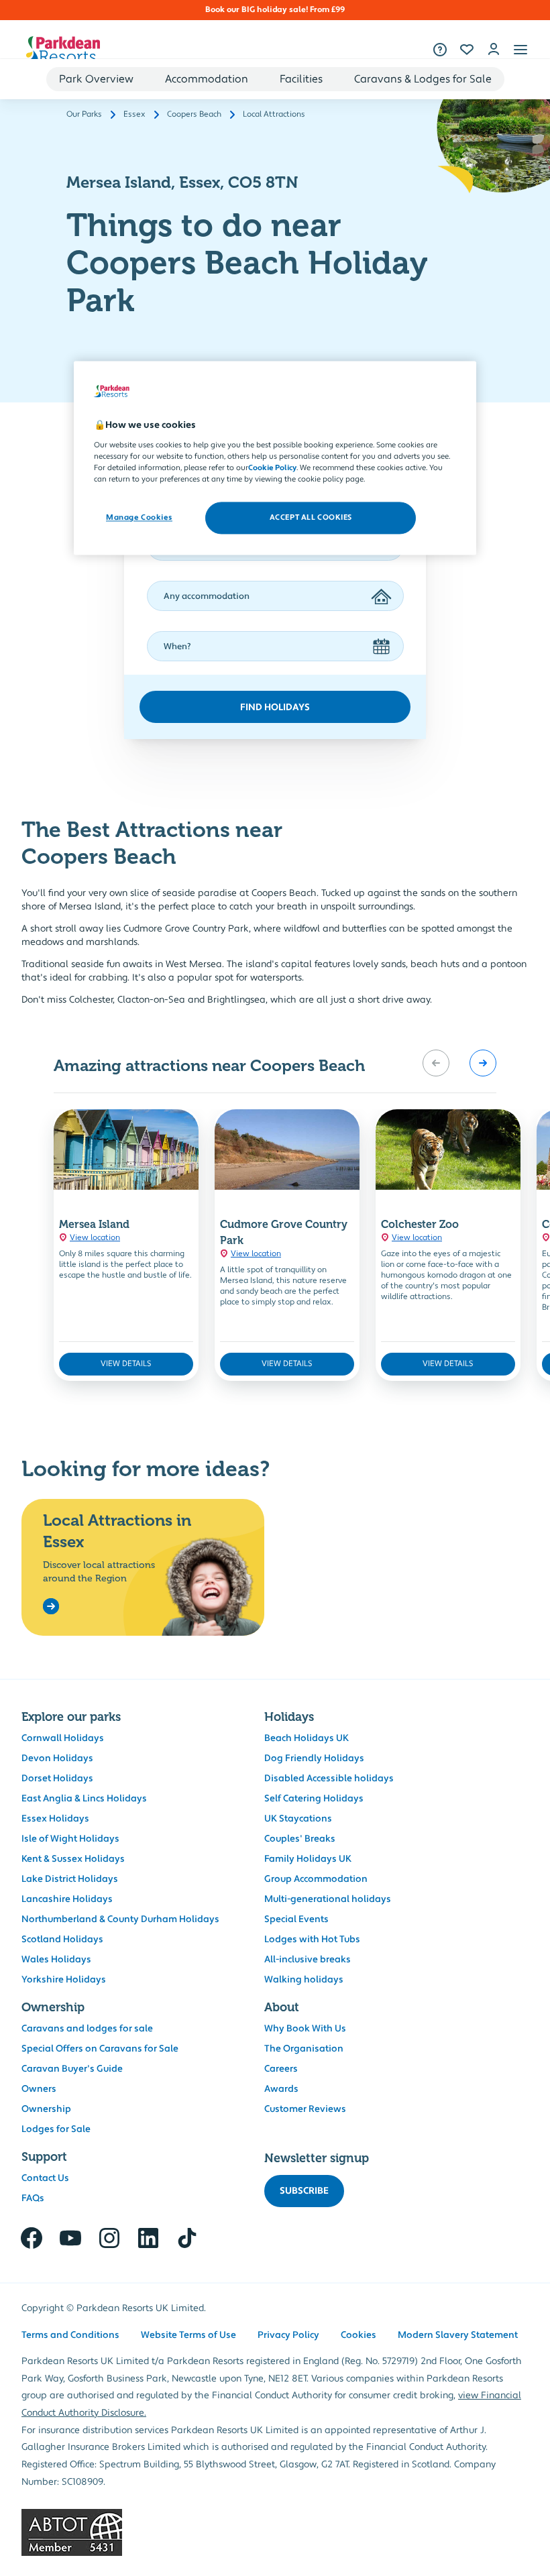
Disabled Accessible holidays (329, 1779)
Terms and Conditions (70, 2335)
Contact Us (45, 2178)
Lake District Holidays (70, 1879)
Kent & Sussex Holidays (73, 1859)
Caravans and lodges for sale (87, 2029)
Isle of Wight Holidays (70, 1839)
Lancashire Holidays (67, 1899)
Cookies (359, 2335)
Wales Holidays (56, 1960)
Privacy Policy (288, 2335)
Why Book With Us (305, 2029)
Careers (281, 2069)
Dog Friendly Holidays (314, 1758)
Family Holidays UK (308, 1859)
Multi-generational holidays (328, 1899)
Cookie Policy (272, 468)
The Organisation (304, 2049)
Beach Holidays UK (307, 1738)
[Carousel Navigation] (459, 1063)
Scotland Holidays (62, 1940)
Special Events (296, 1919)
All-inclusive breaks (308, 1960)
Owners (39, 2089)
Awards (281, 2089)
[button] (520, 50)
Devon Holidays (57, 1758)
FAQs (33, 2198)
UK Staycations (298, 1819)
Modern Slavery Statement (458, 2335)
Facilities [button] (301, 79)
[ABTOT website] (275, 2532)
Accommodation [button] (207, 79)
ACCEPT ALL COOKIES (311, 517)
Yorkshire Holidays (64, 1980)
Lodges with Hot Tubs (312, 1940)
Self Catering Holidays (314, 1799)
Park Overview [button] (96, 79)
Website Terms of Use (188, 2335)
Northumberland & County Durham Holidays (120, 1919)
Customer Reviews (305, 2109)
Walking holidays (304, 1980)
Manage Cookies (139, 517)
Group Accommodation (316, 1879)
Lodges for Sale (56, 2129)
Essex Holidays (55, 1819)
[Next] (483, 1063)
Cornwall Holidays (63, 1738)
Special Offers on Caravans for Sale (100, 2049)
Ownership (46, 2109)
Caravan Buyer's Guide (72, 2069)
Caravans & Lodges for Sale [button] (423, 79)
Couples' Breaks (300, 1839)
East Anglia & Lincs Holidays (84, 1799)
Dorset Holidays (57, 1779)
